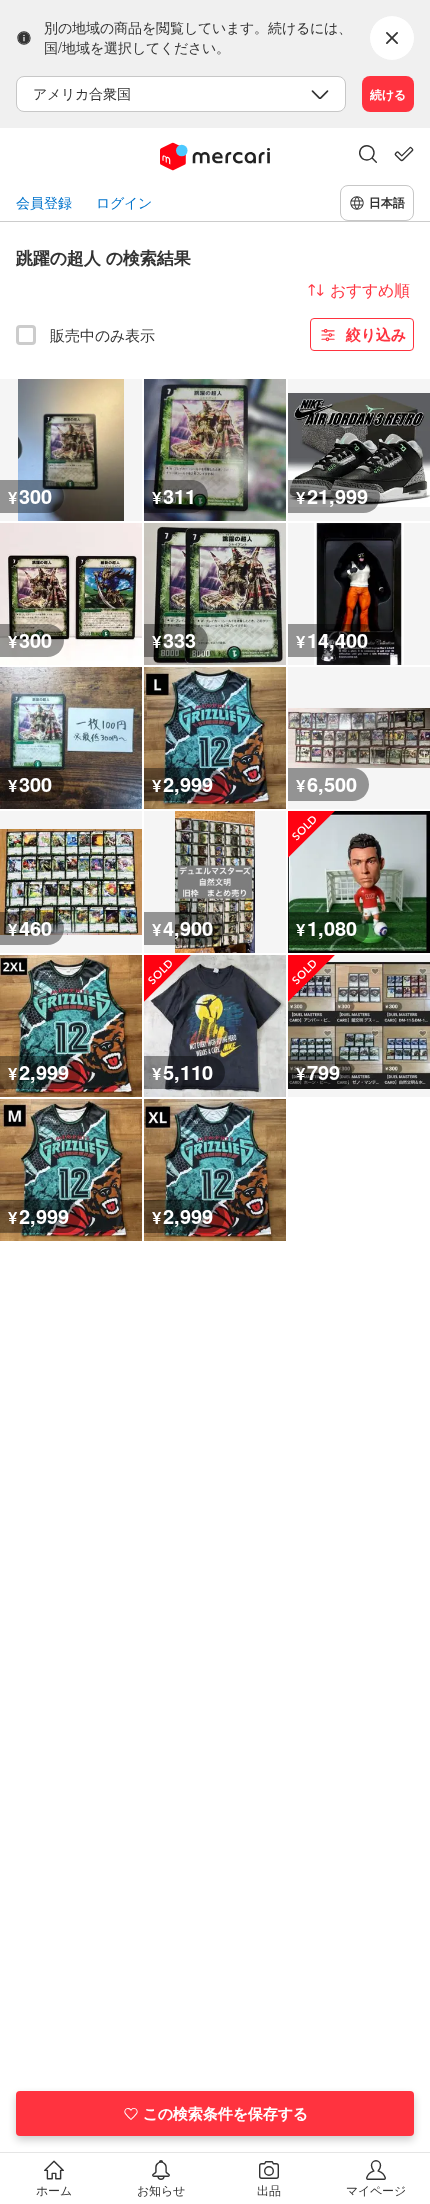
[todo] (404, 154)
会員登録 (44, 202)
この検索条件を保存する (225, 2113)
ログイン (124, 202)
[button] (368, 156)
